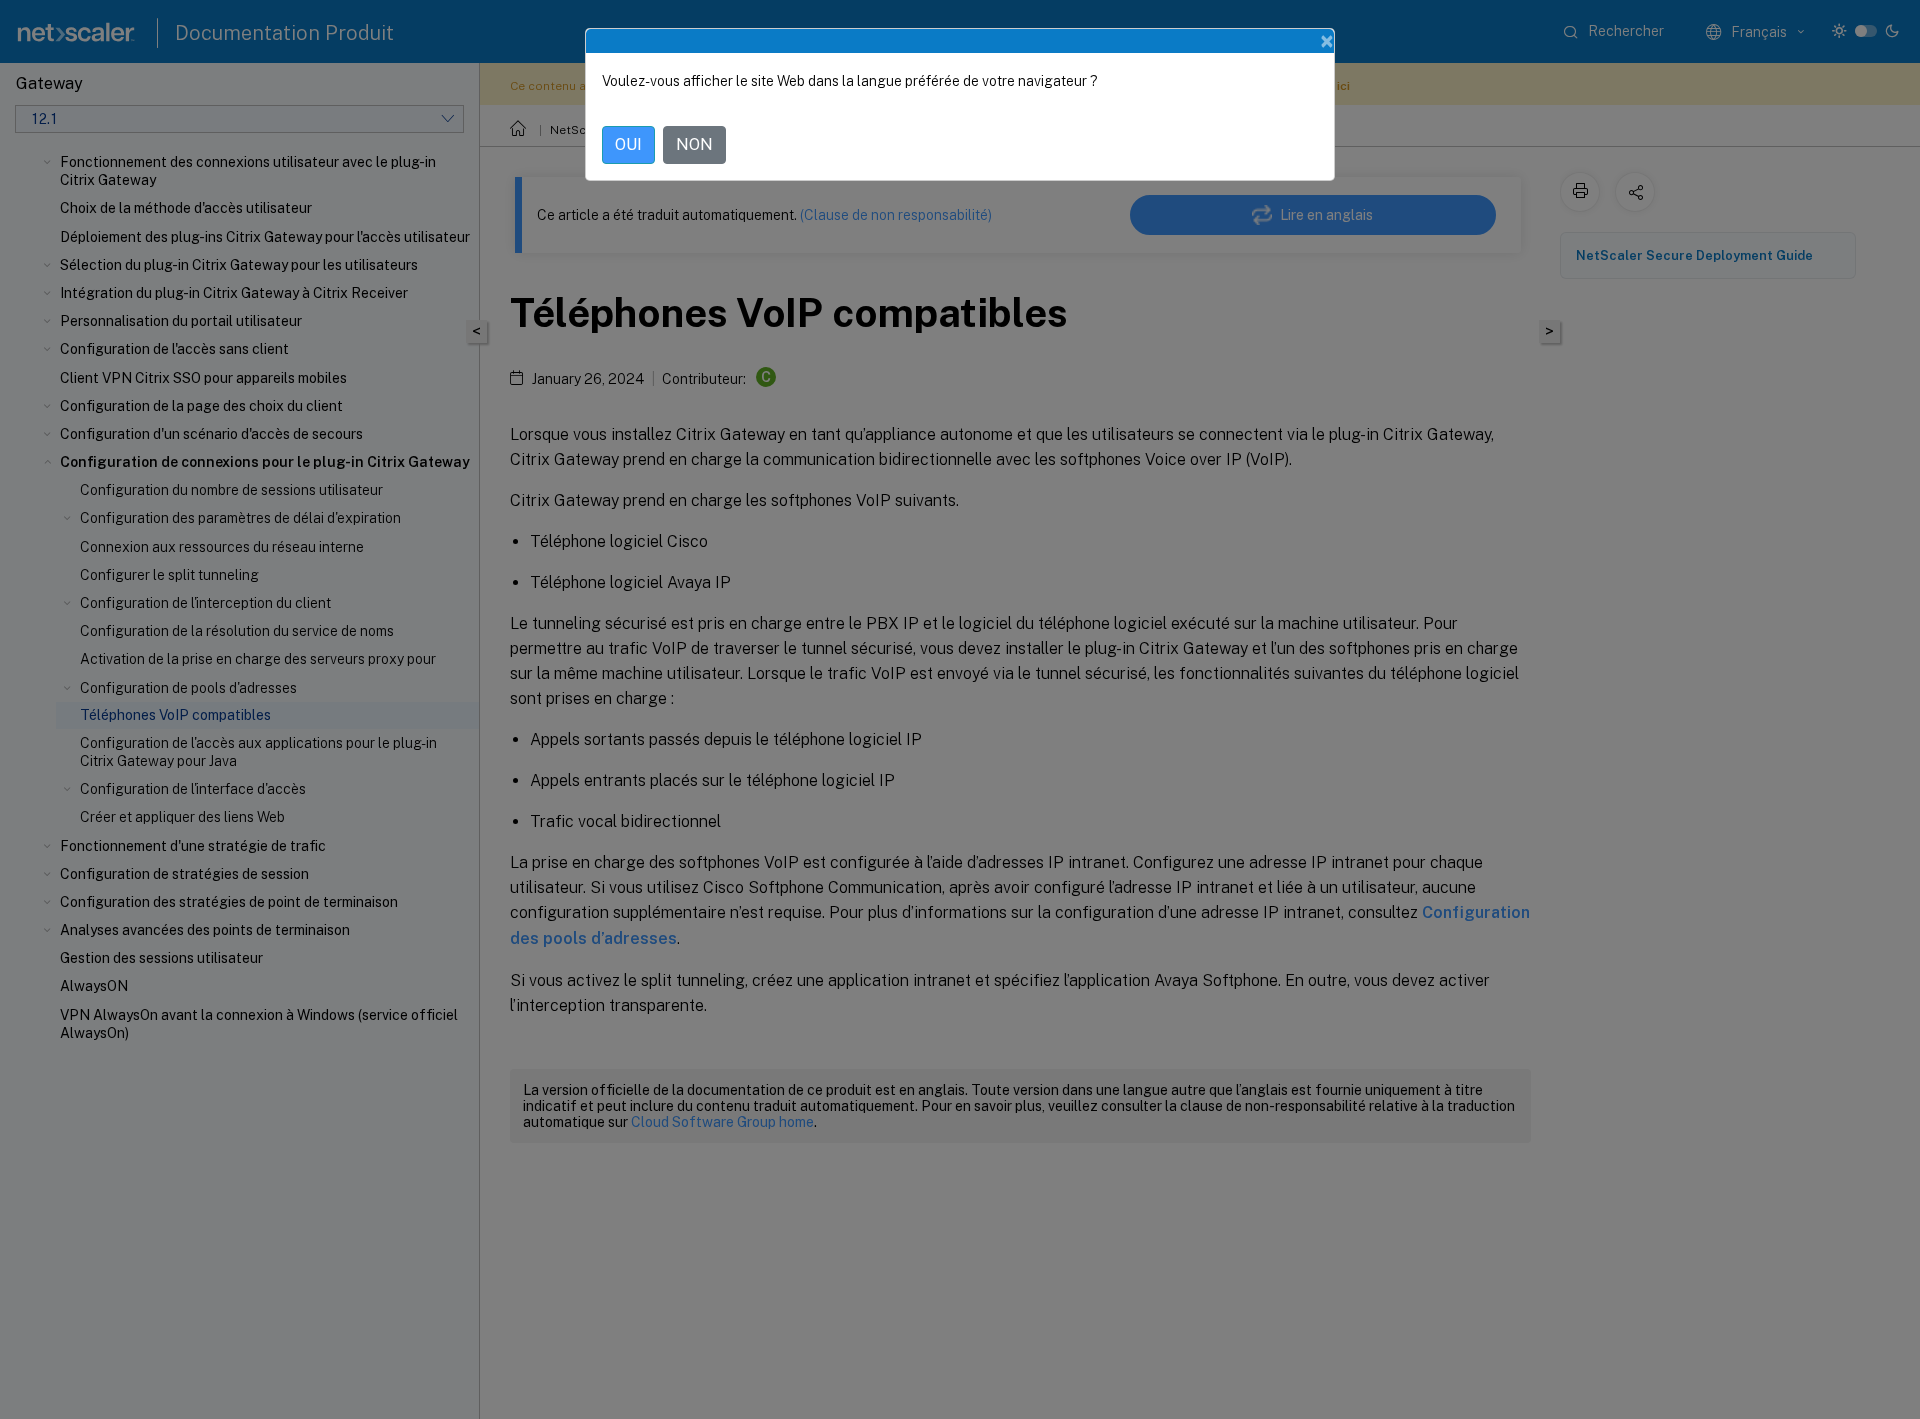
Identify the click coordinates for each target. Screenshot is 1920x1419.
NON (694, 144)
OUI (628, 144)
